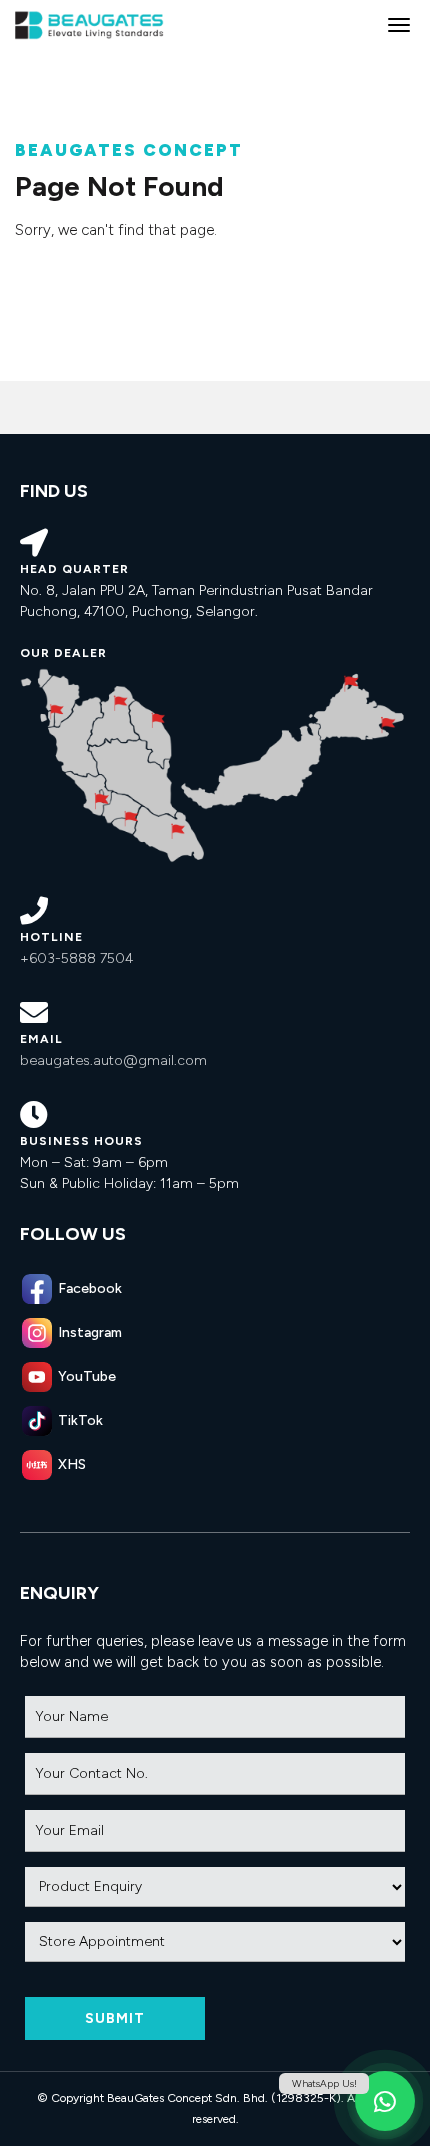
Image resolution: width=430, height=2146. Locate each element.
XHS (72, 1464)
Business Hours (81, 1141)
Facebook (90, 1288)
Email (41, 1039)
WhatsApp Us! (324, 2083)
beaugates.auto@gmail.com (113, 1060)
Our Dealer (63, 653)
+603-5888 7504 (76, 958)
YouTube (87, 1376)
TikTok (80, 1420)
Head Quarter (74, 569)
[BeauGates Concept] (90, 25)
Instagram (90, 1332)
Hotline (51, 937)
